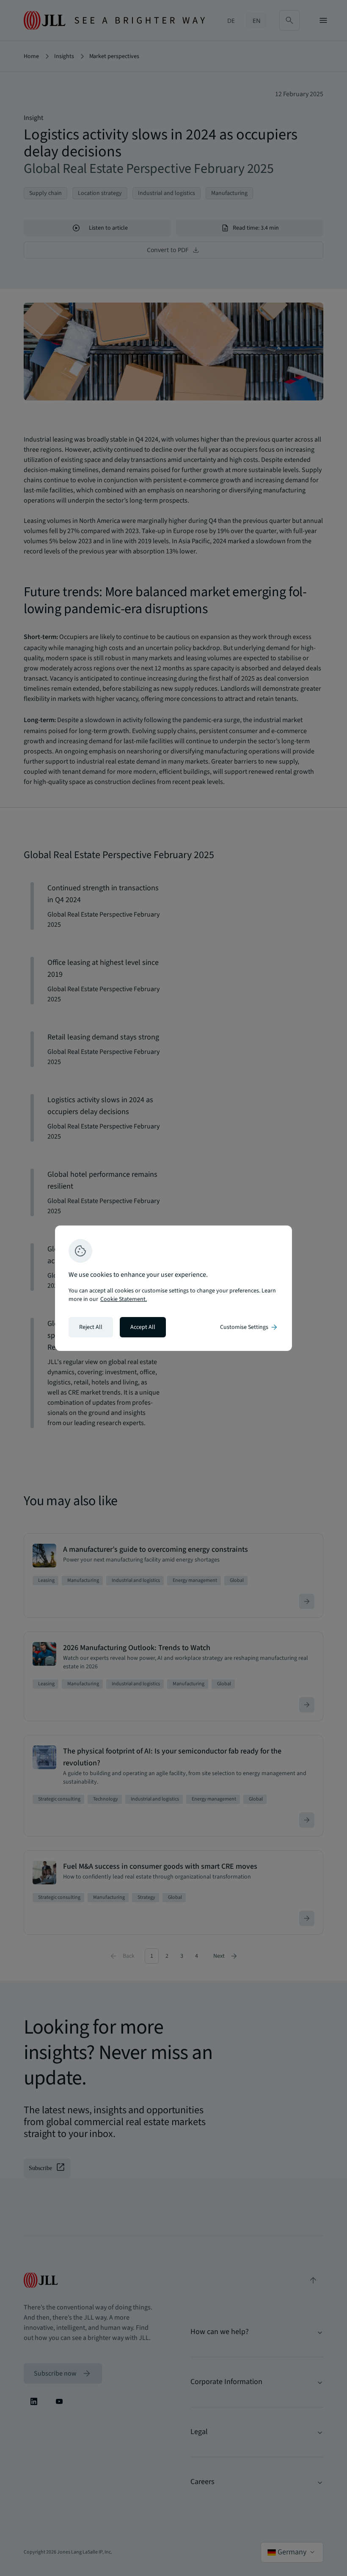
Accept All (143, 1327)
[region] (173, 1288)
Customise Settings (249, 1327)
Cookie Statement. (124, 1299)
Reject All (91, 1327)
